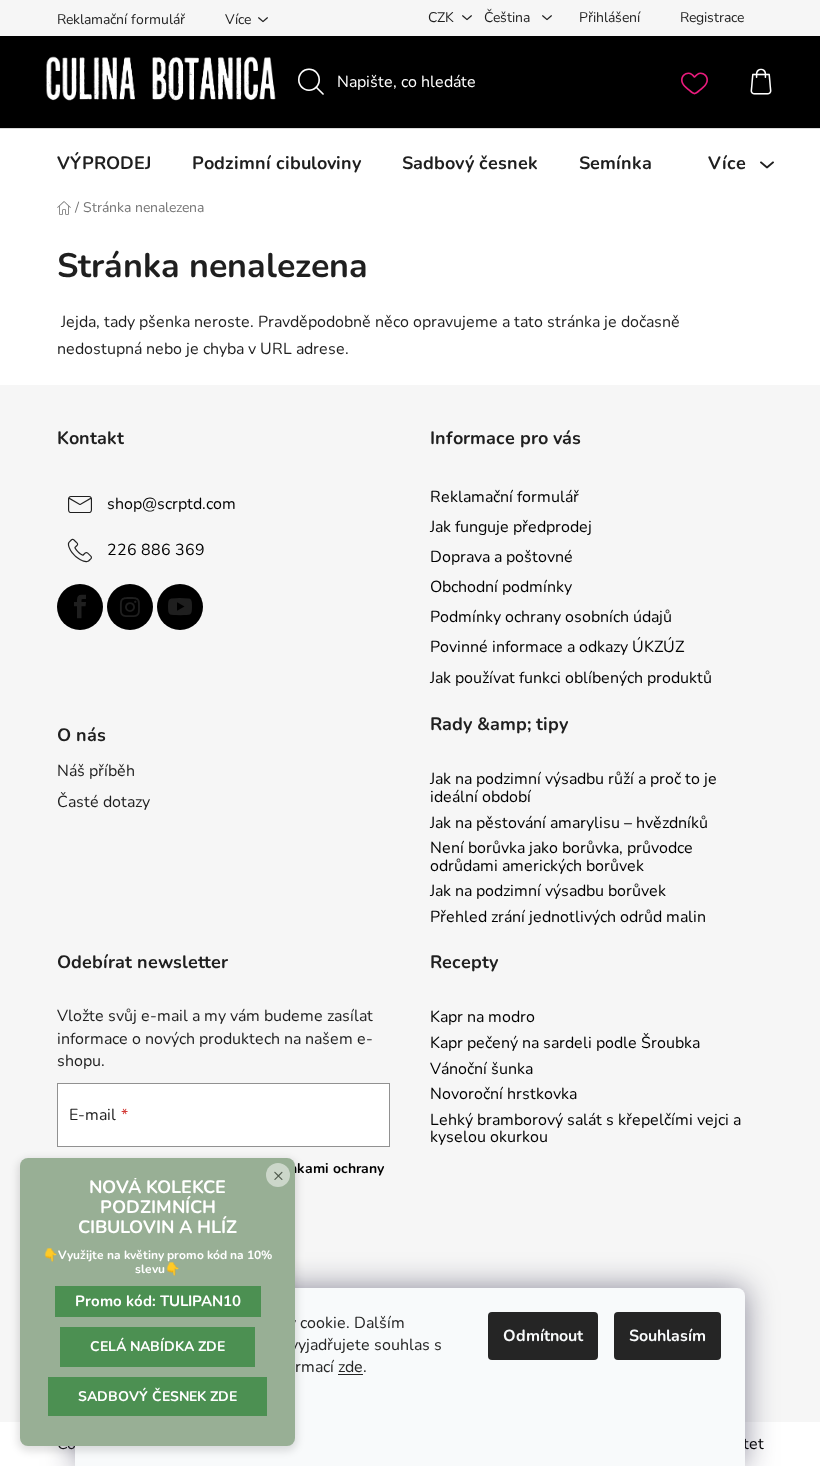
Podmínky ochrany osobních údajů (551, 617)
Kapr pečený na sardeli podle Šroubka (565, 1044)
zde (350, 1367)
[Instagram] (130, 607)
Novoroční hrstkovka (503, 1095)
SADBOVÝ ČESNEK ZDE (157, 1396)
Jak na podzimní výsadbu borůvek (548, 892)
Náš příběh (96, 771)
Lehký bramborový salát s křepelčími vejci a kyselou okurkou (585, 1129)
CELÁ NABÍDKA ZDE (157, 1346)
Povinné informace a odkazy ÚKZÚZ (557, 647)
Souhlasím (667, 1336)
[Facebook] (80, 607)
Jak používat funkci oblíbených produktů (571, 678)
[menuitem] (104, 163)
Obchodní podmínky (501, 587)
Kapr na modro (482, 1018)
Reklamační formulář (121, 19)
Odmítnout (543, 1336)
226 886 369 (156, 550)
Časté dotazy (103, 802)
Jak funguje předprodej (511, 527)
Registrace (712, 17)
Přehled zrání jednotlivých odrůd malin (568, 918)
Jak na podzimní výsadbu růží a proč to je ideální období (573, 788)
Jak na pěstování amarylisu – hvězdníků (569, 824)
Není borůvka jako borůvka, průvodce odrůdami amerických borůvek (561, 857)
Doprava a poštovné (501, 557)
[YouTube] (180, 607)
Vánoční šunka (481, 1070)
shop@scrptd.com (171, 504)
